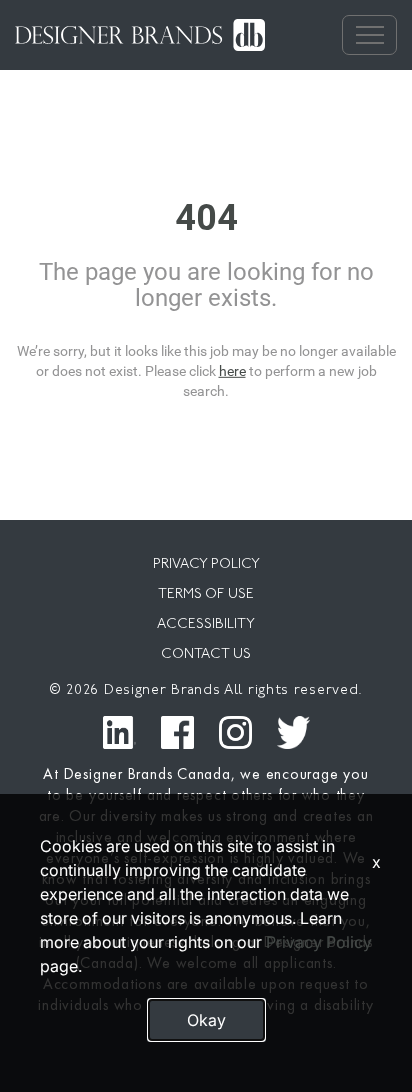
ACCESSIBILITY (206, 624)
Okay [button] (206, 1020)
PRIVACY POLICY (206, 564)
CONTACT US (206, 654)
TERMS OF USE (206, 594)
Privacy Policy (319, 942)
